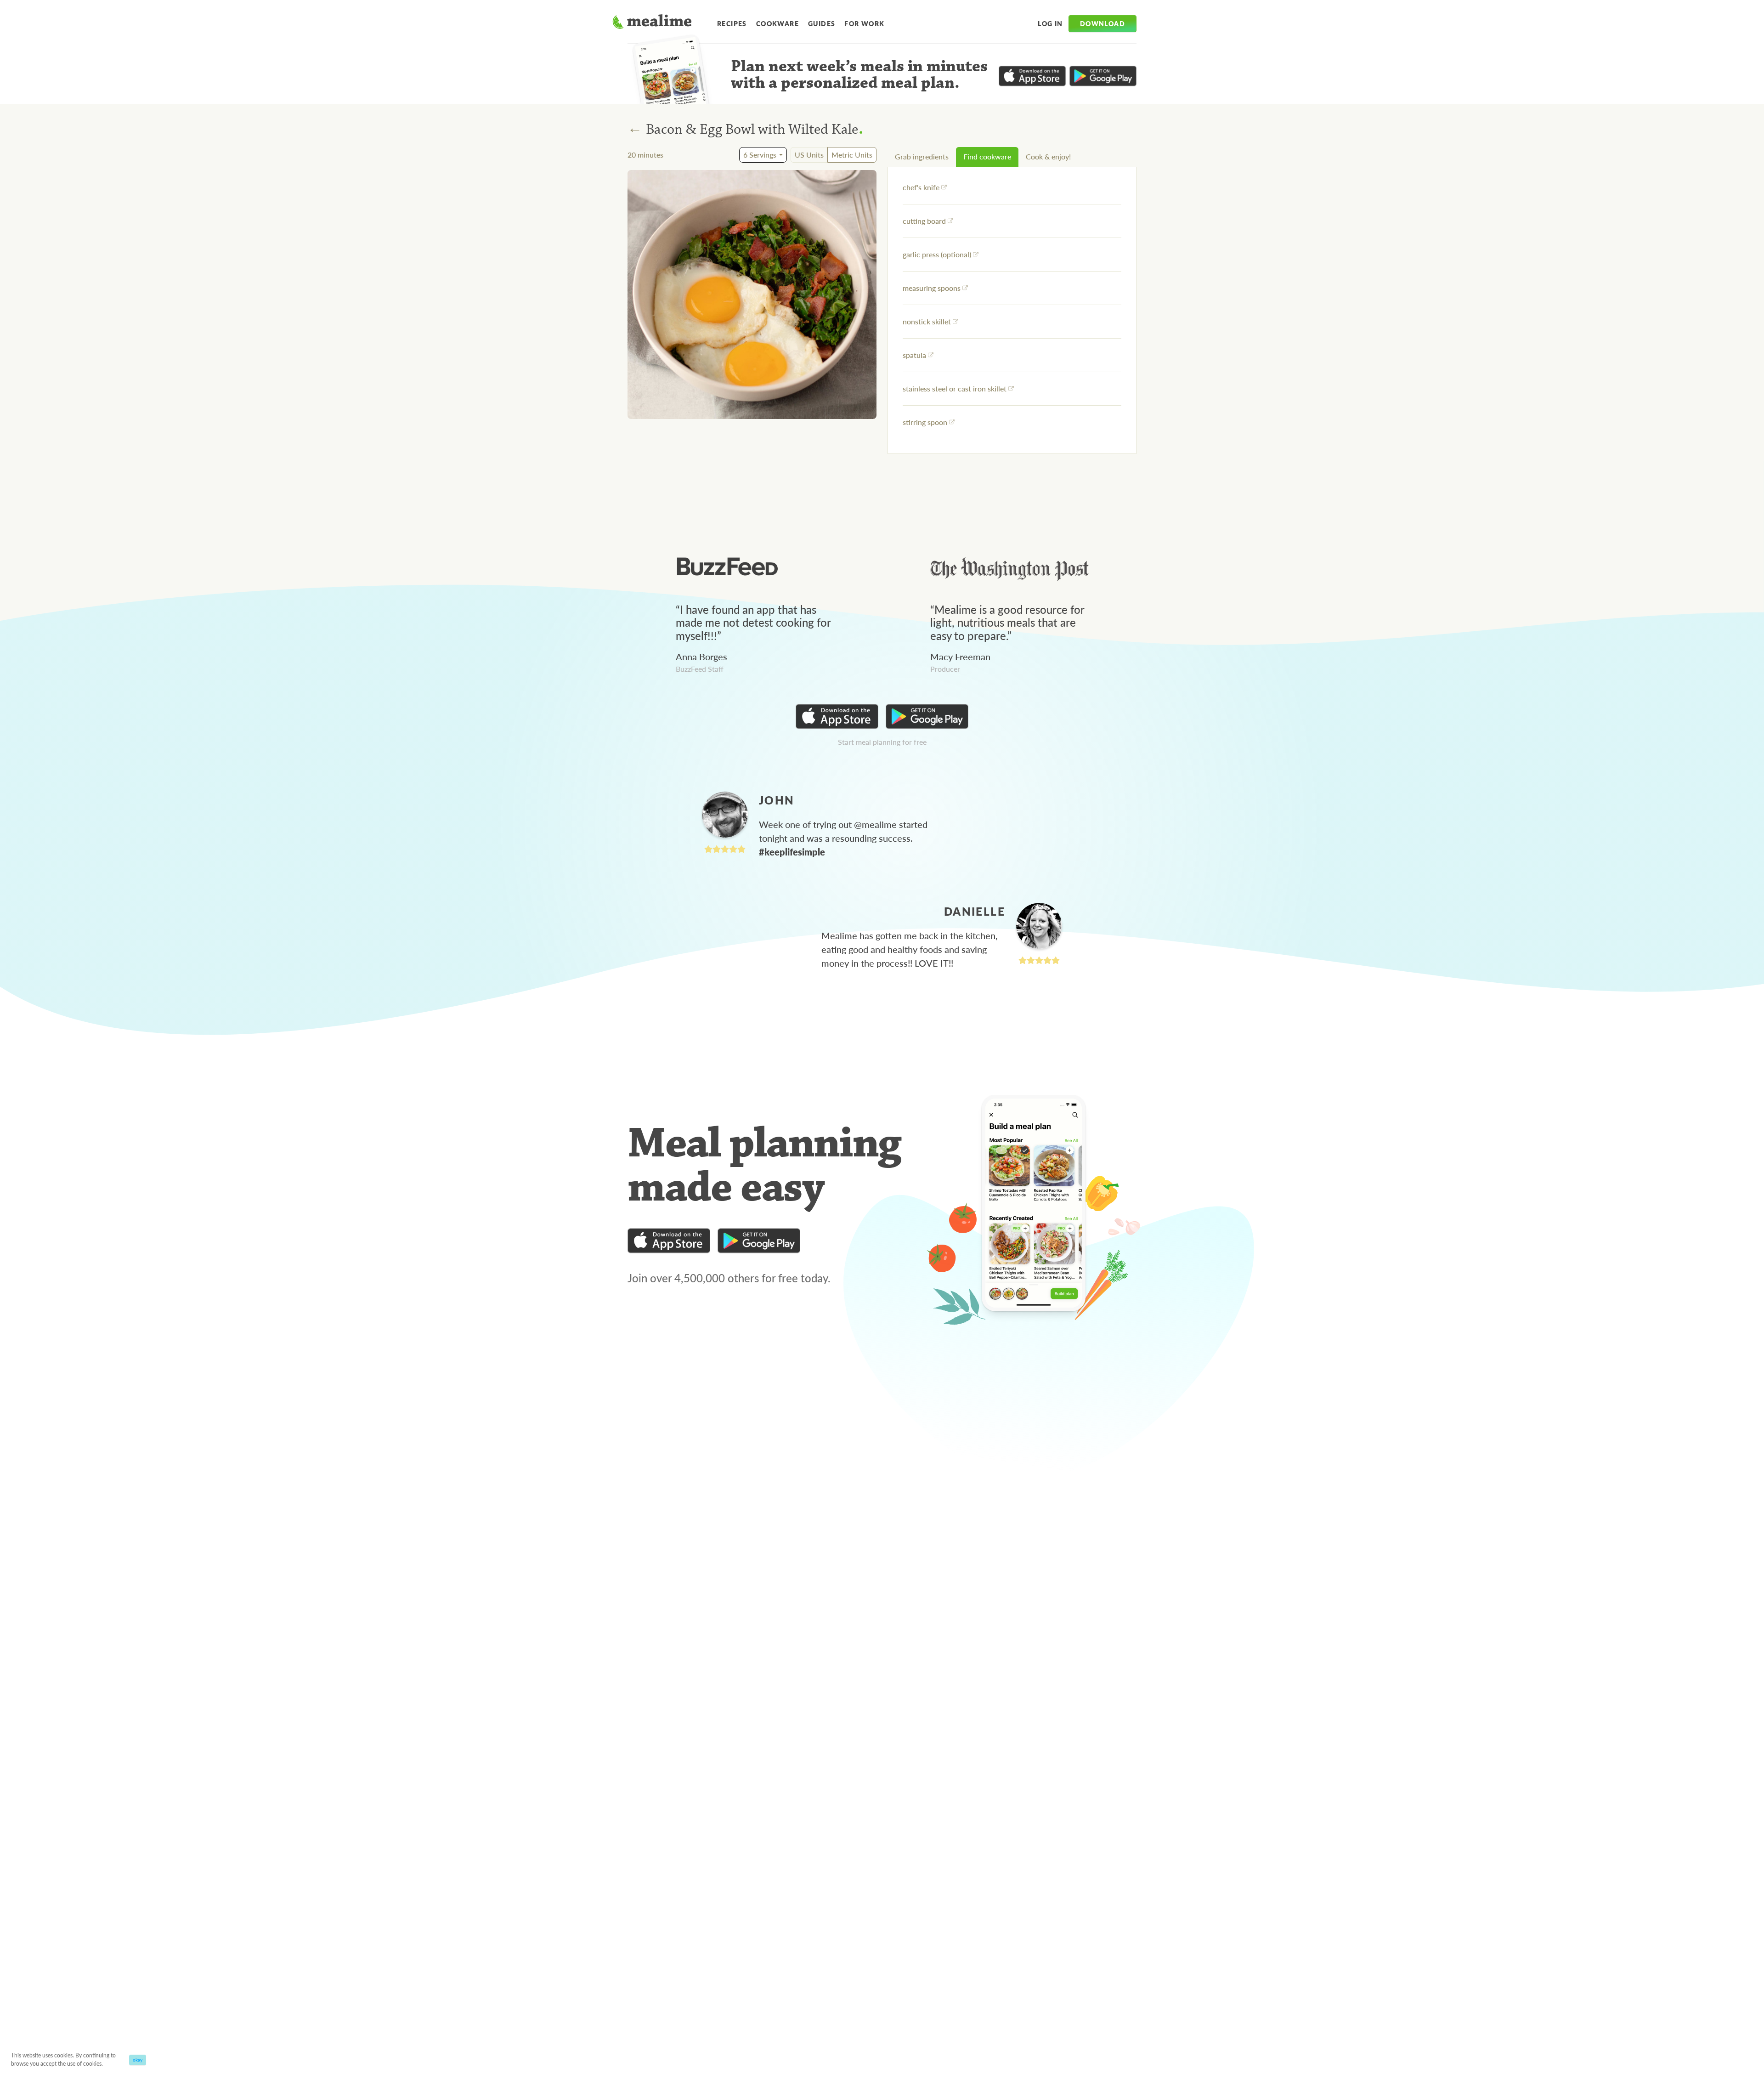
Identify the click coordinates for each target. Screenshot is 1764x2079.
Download (1102, 23)
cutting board (924, 221)
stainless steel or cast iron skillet (955, 388)
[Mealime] (652, 23)
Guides (822, 23)
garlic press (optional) (937, 254)
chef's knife (921, 187)
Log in (1050, 23)
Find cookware (987, 156)
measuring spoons (932, 288)
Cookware (777, 23)
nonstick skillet (927, 321)
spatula (914, 355)
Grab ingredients (922, 156)
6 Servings (760, 155)
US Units (809, 155)
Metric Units (852, 155)
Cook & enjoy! (1048, 156)
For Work (864, 23)
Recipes (732, 23)
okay (138, 2060)
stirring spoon (925, 422)
